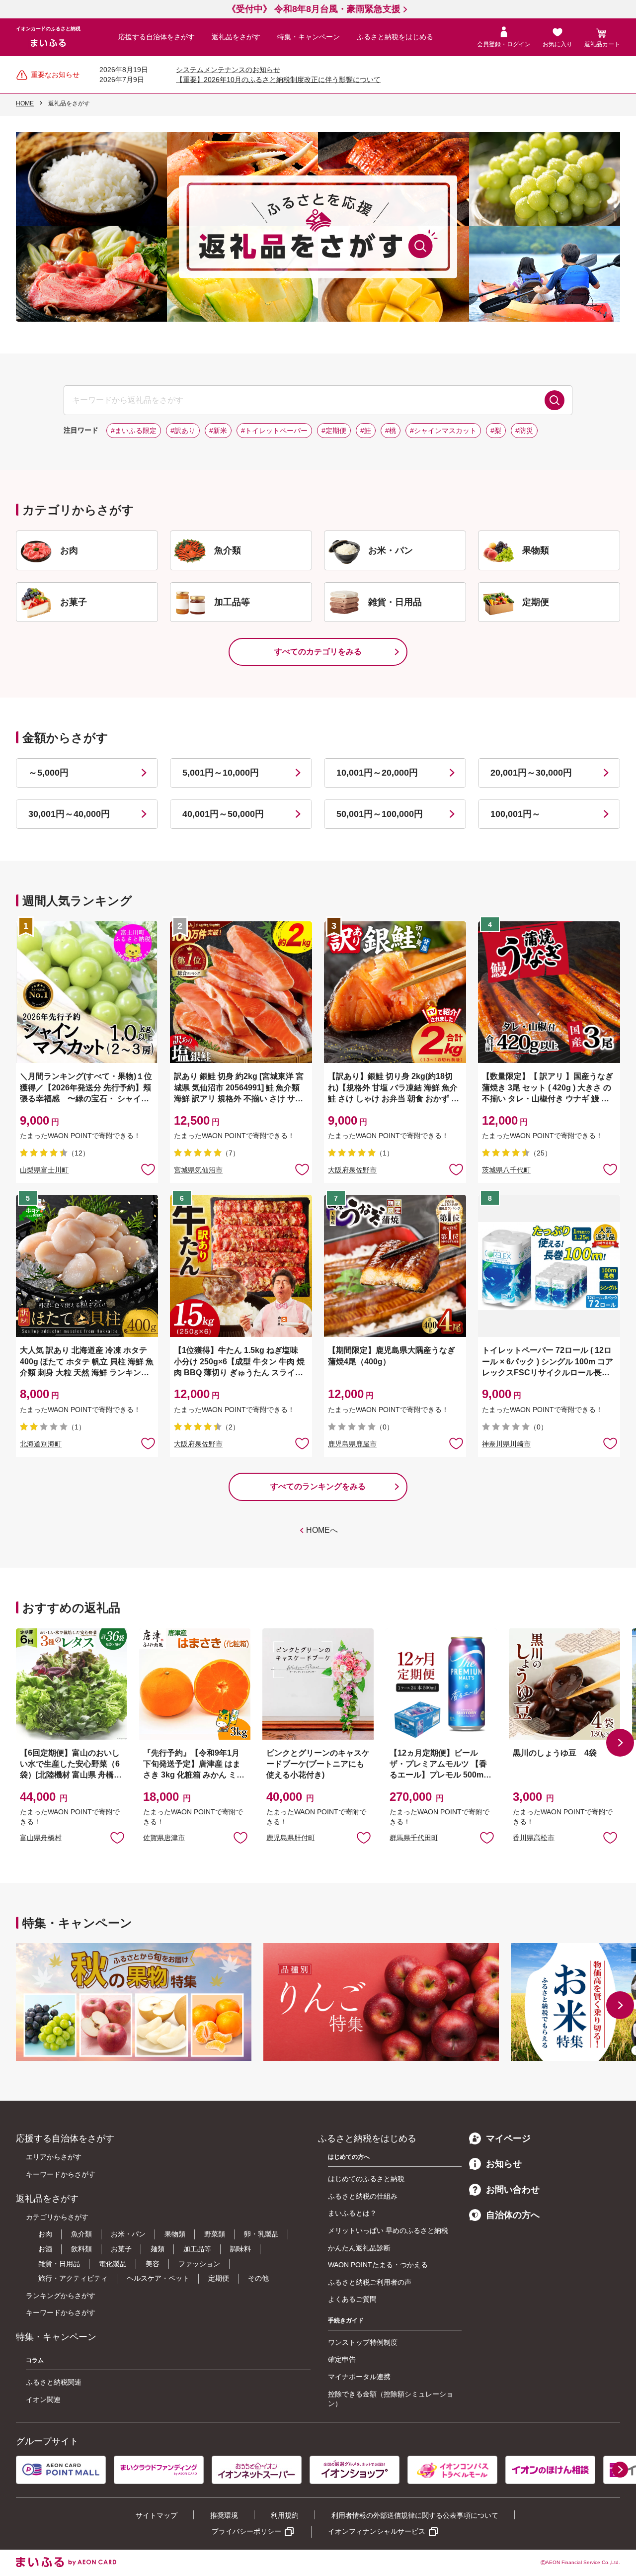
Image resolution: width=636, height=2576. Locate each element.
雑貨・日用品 (59, 2264)
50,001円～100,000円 (380, 814)
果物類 (175, 2234)
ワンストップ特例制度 (363, 2342)
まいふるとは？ (352, 2213)
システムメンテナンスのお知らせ (228, 70)
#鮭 (366, 431)
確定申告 (342, 2359)
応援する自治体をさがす (157, 37)
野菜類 (215, 2234)
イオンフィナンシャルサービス (377, 2531)
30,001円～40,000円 (69, 814)
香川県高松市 (534, 1838)
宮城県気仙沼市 (198, 1170)
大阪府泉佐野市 (352, 1170)
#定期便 (334, 431)
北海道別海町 (41, 1444)
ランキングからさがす (61, 2296)
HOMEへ (322, 1530)
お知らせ (504, 2164)
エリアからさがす (54, 2157)
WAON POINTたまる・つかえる (378, 2265)
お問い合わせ (513, 2190)
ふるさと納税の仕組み (363, 2196)
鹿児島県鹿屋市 (352, 1444)
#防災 (524, 431)
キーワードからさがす (61, 2174)
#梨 (496, 431)
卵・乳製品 (261, 2234)
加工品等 (197, 2249)
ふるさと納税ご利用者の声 (370, 2282)
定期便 (219, 2278)
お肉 (45, 2234)
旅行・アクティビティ (73, 2278)
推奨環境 (224, 2515)
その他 (258, 2278)
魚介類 (81, 2234)
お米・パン (128, 2234)
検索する (555, 400)
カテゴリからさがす (57, 2217)
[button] (620, 1743)
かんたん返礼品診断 (359, 2248)
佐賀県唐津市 (164, 1838)
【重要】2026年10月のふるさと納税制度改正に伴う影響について (278, 80)
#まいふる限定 (134, 431)
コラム (35, 2360)
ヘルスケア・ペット (158, 2278)
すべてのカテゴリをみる (318, 652)
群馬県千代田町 (414, 1838)
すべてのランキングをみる (318, 1486)
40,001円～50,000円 (223, 814)
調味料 (240, 2249)
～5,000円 (48, 773)
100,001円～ (516, 814)
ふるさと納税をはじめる (395, 37)
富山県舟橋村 (41, 1838)
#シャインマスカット (443, 431)
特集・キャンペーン (309, 37)
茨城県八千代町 (506, 1170)
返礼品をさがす (236, 37)
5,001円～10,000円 (221, 773)
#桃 (391, 431)
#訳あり (183, 431)
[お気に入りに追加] (148, 1169)
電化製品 (113, 2264)
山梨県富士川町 (44, 1170)
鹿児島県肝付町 (291, 1838)
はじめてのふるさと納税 (366, 2179)
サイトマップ (157, 2515)
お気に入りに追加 (117, 1837)
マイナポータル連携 (359, 2377)
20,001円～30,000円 (531, 773)
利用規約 (285, 2515)
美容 (153, 2264)
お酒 (45, 2249)
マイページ (508, 2138)
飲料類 (81, 2249)
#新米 (218, 431)
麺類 (158, 2249)
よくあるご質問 (352, 2299)
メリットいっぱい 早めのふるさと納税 (388, 2230)
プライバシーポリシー (246, 2531)
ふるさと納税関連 (54, 2382)
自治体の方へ (513, 2215)
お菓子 (121, 2249)
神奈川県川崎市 (506, 1444)
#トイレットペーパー (274, 431)
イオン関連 (43, 2399)
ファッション (199, 2264)
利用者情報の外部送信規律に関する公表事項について (415, 2515)
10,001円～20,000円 (377, 773)
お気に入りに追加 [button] (148, 1169)
